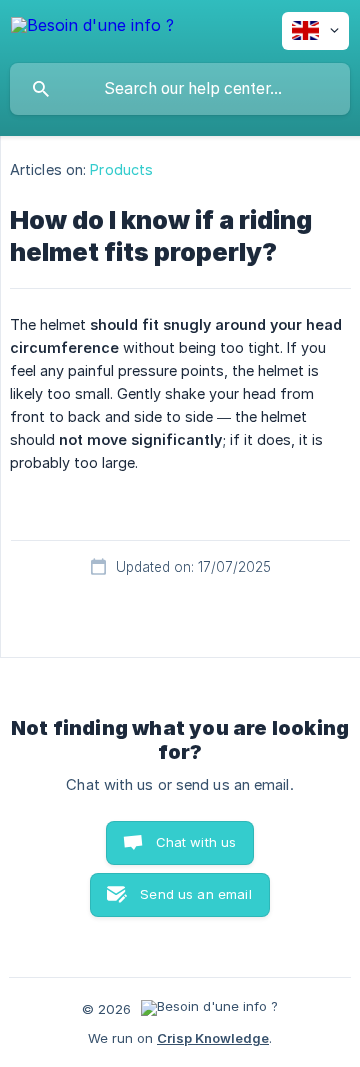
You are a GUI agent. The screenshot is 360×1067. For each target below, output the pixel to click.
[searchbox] (180, 89)
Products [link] (121, 169)
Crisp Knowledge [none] (213, 1038)
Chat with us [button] (196, 842)
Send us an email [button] (195, 894)
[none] (92, 28)
